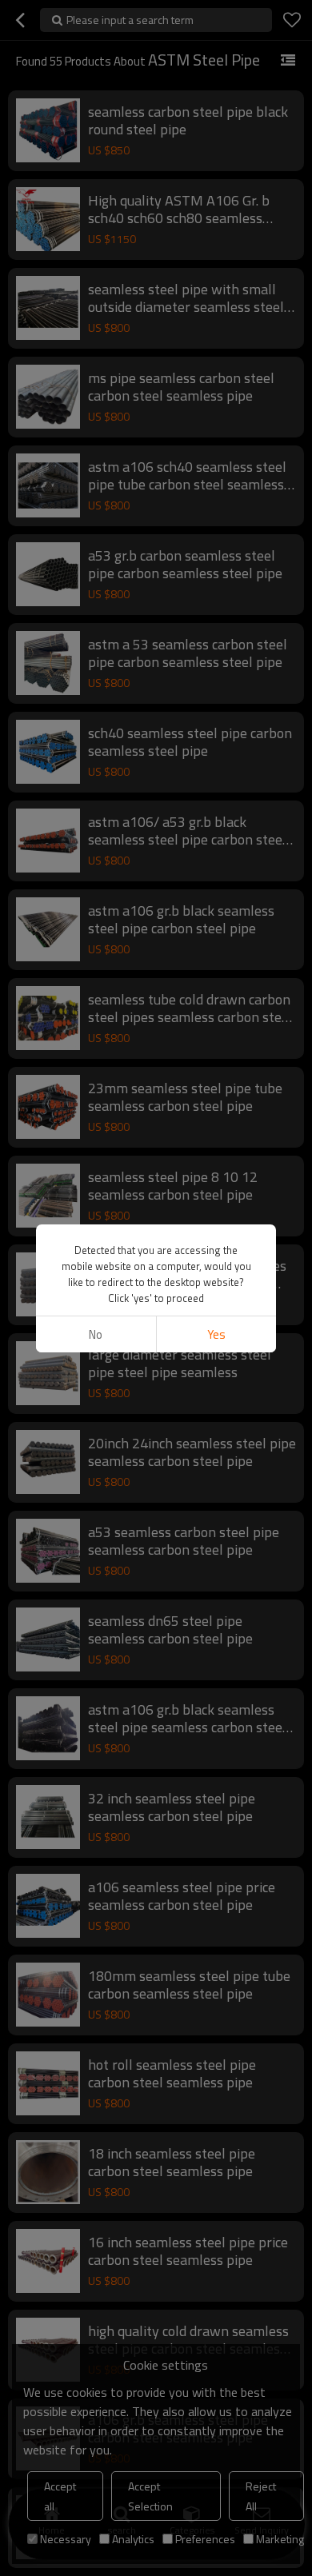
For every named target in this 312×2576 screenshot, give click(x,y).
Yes (216, 1334)
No (96, 1334)
